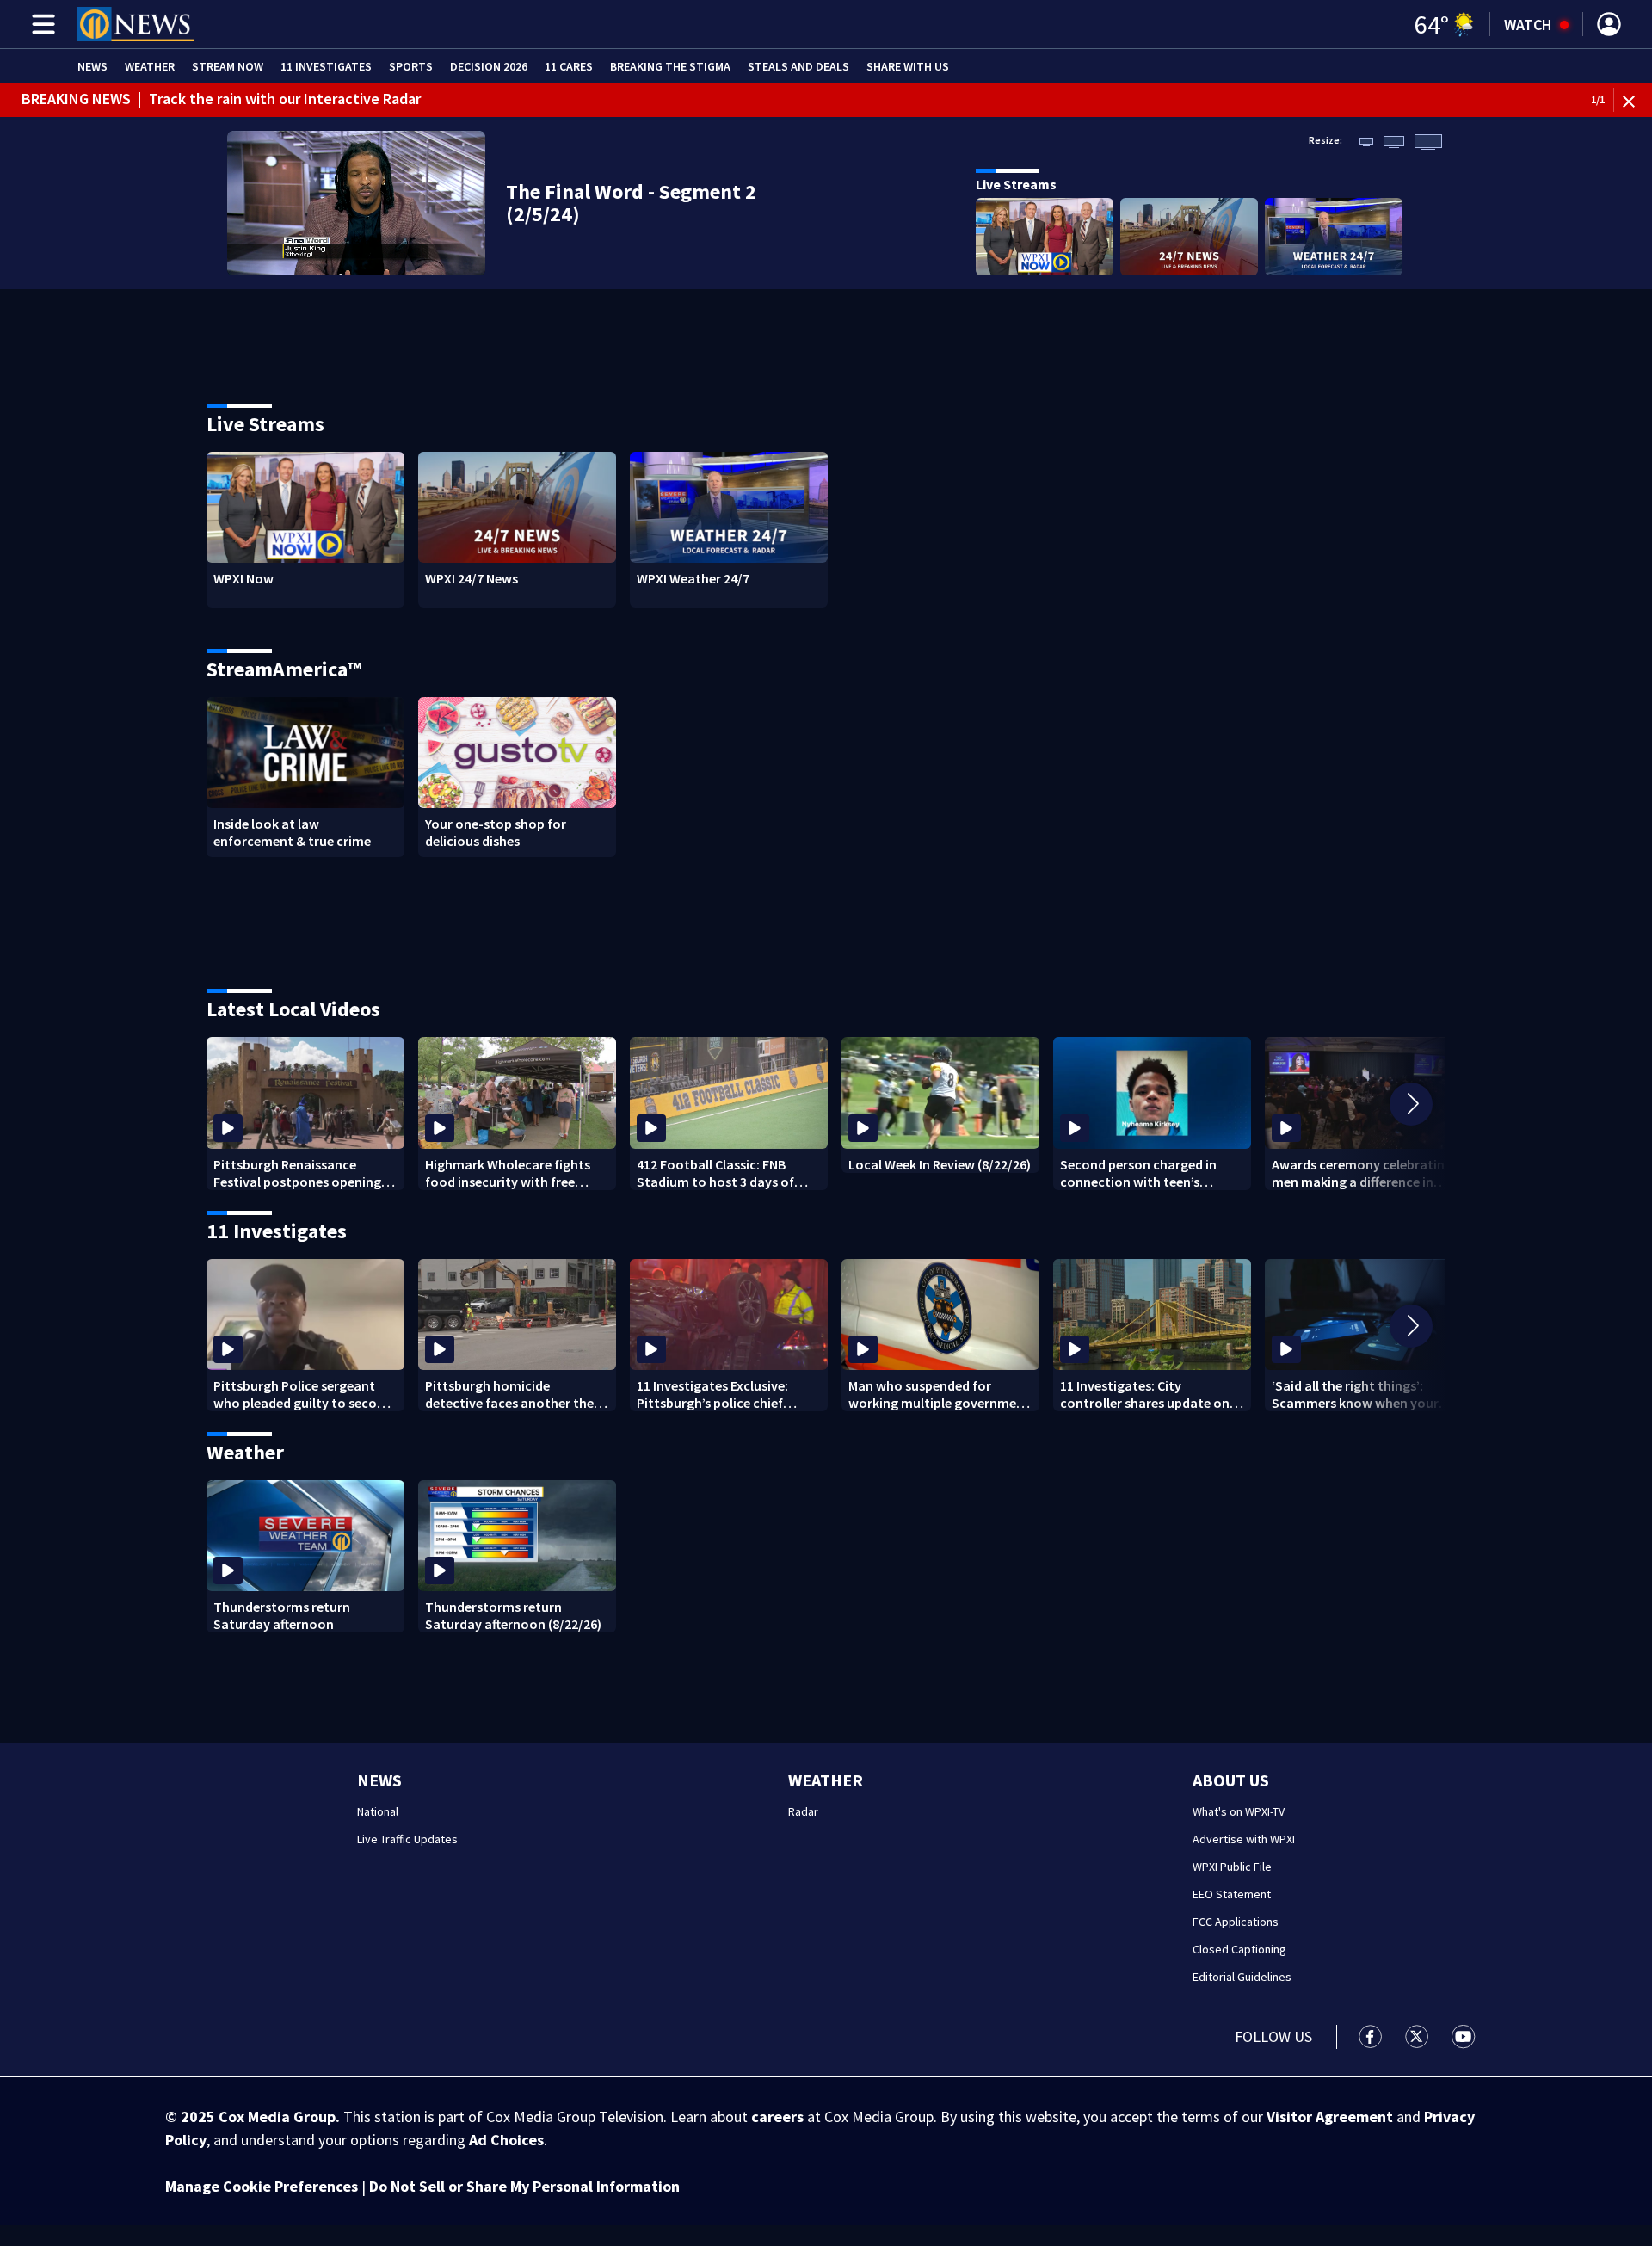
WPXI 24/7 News (472, 578)
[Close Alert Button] (1635, 100)
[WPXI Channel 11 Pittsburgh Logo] (136, 24)
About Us (1231, 1780)
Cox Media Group (277, 2116)
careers (777, 2116)
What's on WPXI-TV (1239, 1811)
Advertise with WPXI (1244, 1839)
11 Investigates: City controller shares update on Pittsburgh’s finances (1145, 1394)
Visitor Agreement (1330, 2116)
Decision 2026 (489, 66)
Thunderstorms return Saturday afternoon (282, 1615)
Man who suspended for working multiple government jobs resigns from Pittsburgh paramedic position (939, 1394)
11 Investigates (326, 66)
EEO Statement (1232, 1894)
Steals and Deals (798, 66)
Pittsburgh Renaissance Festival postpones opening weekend (297, 1173)
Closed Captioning (1239, 1949)
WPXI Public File (1232, 1867)
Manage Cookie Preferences (262, 2186)
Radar (803, 1811)
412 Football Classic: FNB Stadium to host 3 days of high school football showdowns (715, 1173)
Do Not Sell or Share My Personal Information (524, 2186)
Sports (411, 66)
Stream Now (228, 66)
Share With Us (908, 66)
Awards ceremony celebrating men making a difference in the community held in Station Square (1362, 1173)
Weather (150, 66)
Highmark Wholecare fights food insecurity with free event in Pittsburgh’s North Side (508, 1173)
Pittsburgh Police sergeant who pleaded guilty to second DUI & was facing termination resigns (303, 1394)
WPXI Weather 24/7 (693, 578)
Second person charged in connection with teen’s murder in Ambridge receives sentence (1146, 1173)
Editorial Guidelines (1242, 1977)
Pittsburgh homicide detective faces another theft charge (514, 1394)
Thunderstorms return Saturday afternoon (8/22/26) (513, 1615)
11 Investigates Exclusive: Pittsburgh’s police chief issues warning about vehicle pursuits (724, 1394)
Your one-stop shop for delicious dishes (496, 832)
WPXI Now (243, 578)
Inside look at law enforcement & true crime (292, 832)
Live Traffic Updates (407, 1839)
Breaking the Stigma (670, 66)
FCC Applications (1236, 1922)
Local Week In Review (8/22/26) (940, 1164)
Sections (40, 24)
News (92, 66)
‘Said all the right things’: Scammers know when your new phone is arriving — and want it (1356, 1394)
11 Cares (569, 66)
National (378, 1811)
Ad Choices (506, 2140)
